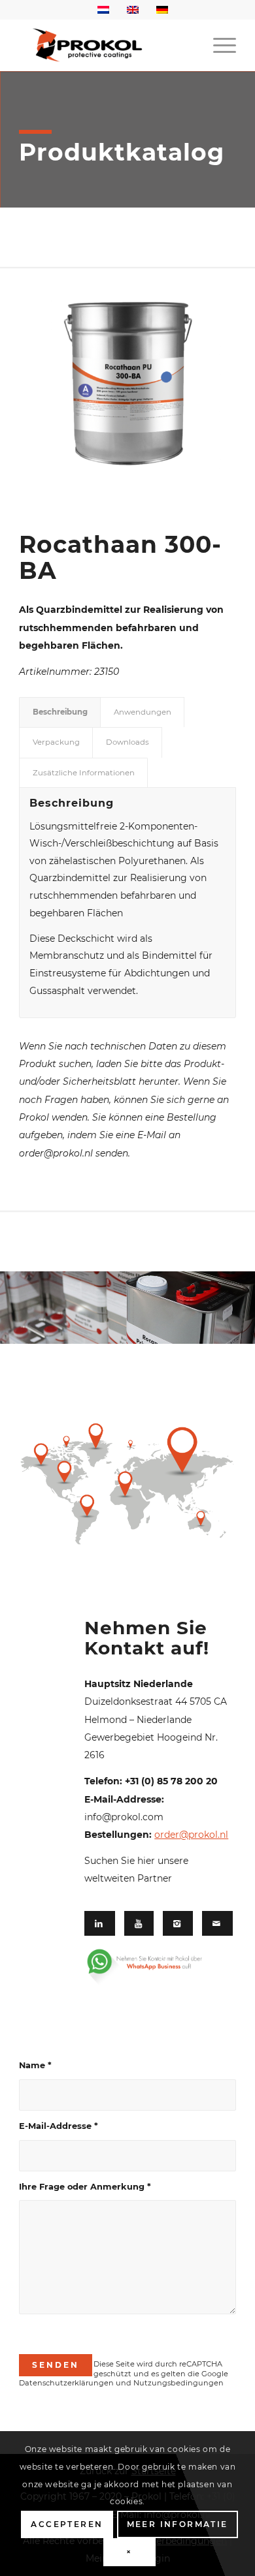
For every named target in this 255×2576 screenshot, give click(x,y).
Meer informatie (178, 2524)
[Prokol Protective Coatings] (106, 45)
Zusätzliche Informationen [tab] (84, 773)
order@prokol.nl (191, 1835)
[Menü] (218, 45)
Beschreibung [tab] (60, 712)
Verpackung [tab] (56, 742)
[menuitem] (218, 45)
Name (35, 2065)
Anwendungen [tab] (143, 712)
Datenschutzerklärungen (66, 2383)
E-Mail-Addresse (59, 2126)
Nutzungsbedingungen (178, 2383)
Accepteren (67, 2524)
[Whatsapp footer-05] (156, 1967)
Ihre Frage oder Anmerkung (85, 2187)
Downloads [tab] (127, 742)
